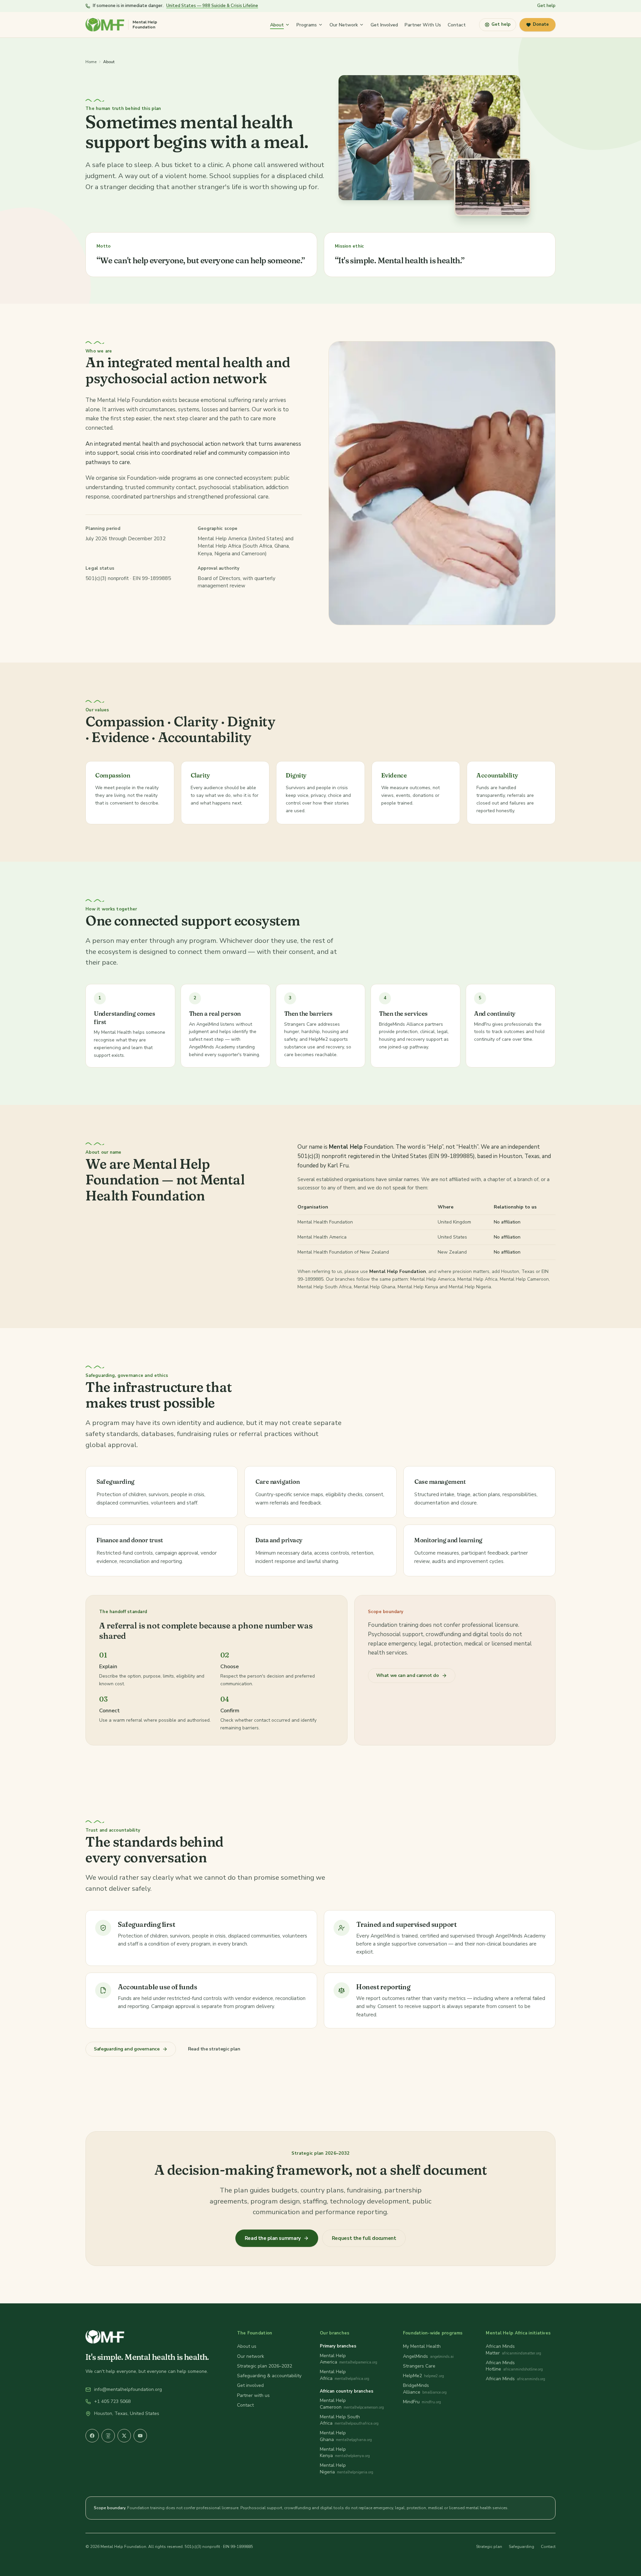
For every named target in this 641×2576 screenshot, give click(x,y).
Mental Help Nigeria (333, 2468)
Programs (307, 25)
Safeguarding (521, 2547)
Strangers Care (419, 2366)
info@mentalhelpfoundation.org (128, 2389)
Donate (541, 24)
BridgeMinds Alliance (416, 2389)
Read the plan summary (273, 2238)
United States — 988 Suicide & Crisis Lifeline (212, 6)
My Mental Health (422, 2346)
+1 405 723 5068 (112, 2401)
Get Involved (384, 25)
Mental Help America (333, 2359)
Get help (546, 6)
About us (247, 2346)
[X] (124, 2436)
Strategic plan (489, 2547)
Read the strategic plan (214, 2049)
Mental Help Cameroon (333, 2404)
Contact (457, 25)
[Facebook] (92, 2436)
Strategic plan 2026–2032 (265, 2366)
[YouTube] (140, 2436)
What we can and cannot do (408, 1675)
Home (91, 62)
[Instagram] (108, 2436)
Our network (251, 2356)
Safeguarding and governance (127, 2049)
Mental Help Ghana (333, 2436)
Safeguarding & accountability (269, 2376)
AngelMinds (415, 2356)
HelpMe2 (412, 2376)
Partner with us (253, 2395)
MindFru (411, 2402)
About (277, 25)
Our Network (344, 25)
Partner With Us (423, 25)
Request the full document (364, 2238)
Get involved (250, 2385)
